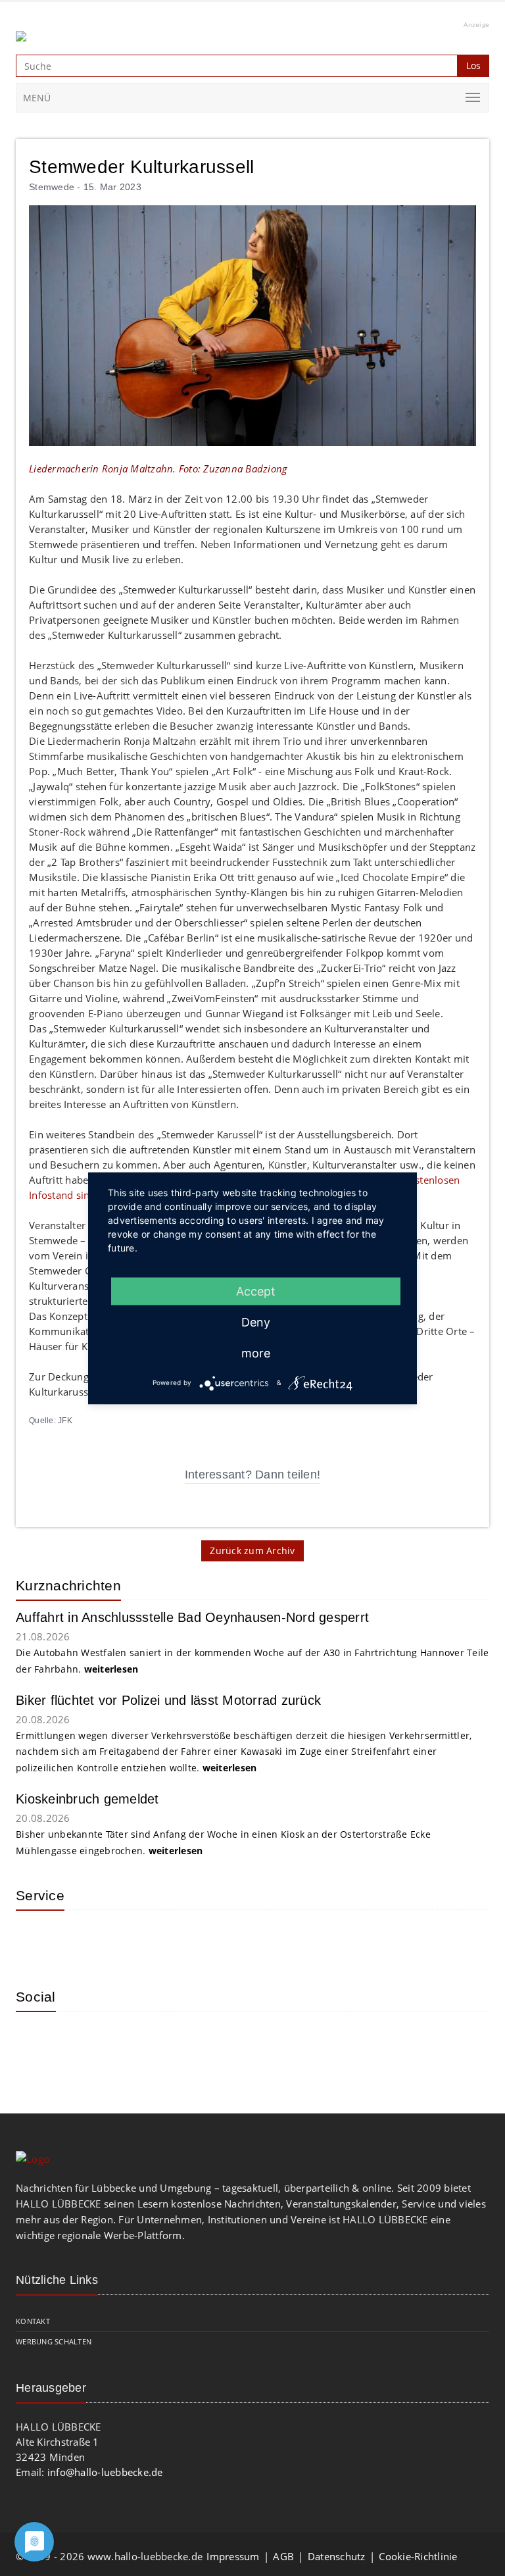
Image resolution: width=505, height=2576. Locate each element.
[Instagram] (36, 2041)
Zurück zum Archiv (252, 1551)
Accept (256, 1291)
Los (473, 65)
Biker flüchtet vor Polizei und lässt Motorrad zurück (168, 1700)
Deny (256, 1322)
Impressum (233, 2556)
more (256, 1352)
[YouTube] (78, 2041)
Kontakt (33, 2321)
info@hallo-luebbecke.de (105, 2472)
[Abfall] (121, 1940)
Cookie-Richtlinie (418, 2556)
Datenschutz (337, 2556)
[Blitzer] (78, 1940)
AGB (283, 2556)
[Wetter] (36, 1940)
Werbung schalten (54, 2341)
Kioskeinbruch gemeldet (87, 1799)
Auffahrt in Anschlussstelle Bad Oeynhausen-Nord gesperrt (192, 1617)
